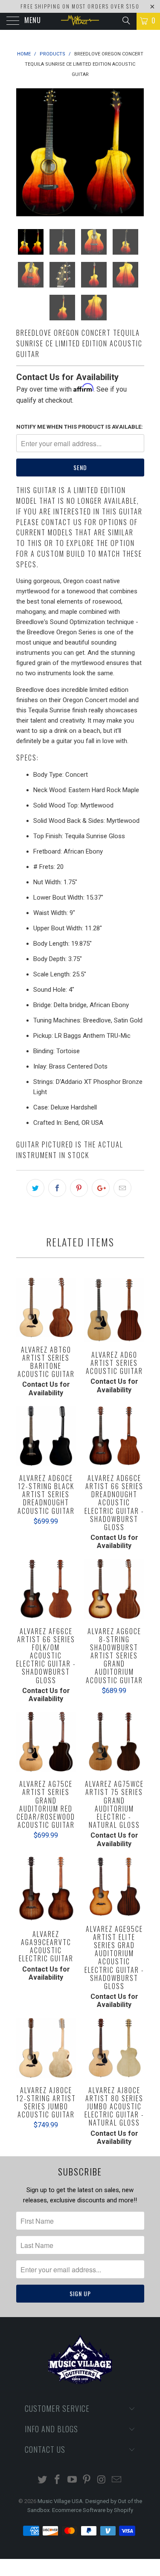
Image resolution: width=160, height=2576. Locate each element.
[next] (136, 152)
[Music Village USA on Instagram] (102, 2480)
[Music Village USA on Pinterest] (87, 2480)
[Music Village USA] (80, 21)
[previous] (24, 152)
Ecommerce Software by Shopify (93, 2510)
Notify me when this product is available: (80, 427)
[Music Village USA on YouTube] (72, 2480)
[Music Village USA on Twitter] (43, 2480)
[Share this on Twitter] (35, 1188)
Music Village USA (60, 2501)
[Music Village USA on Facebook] (58, 2480)
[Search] (126, 20)
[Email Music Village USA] (116, 2480)
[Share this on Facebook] (57, 1188)
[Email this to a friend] (122, 1188)
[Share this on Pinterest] (79, 1188)
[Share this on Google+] (101, 1188)
